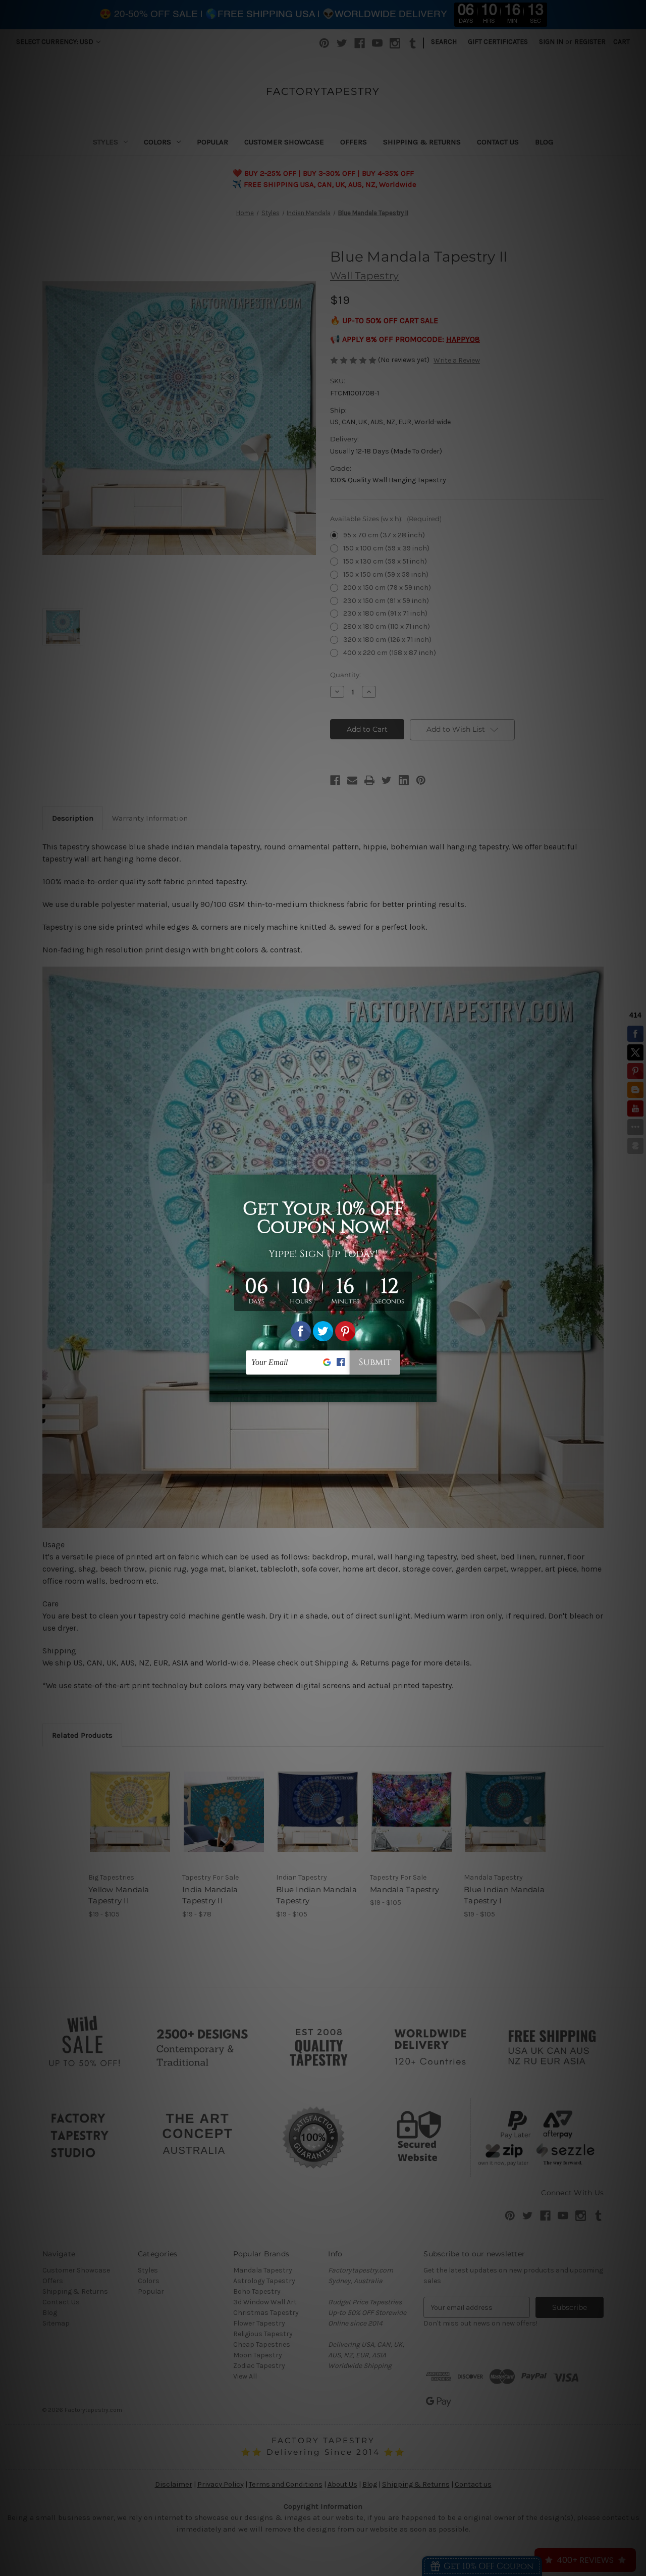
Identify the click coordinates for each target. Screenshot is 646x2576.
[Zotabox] (430, 1393)
